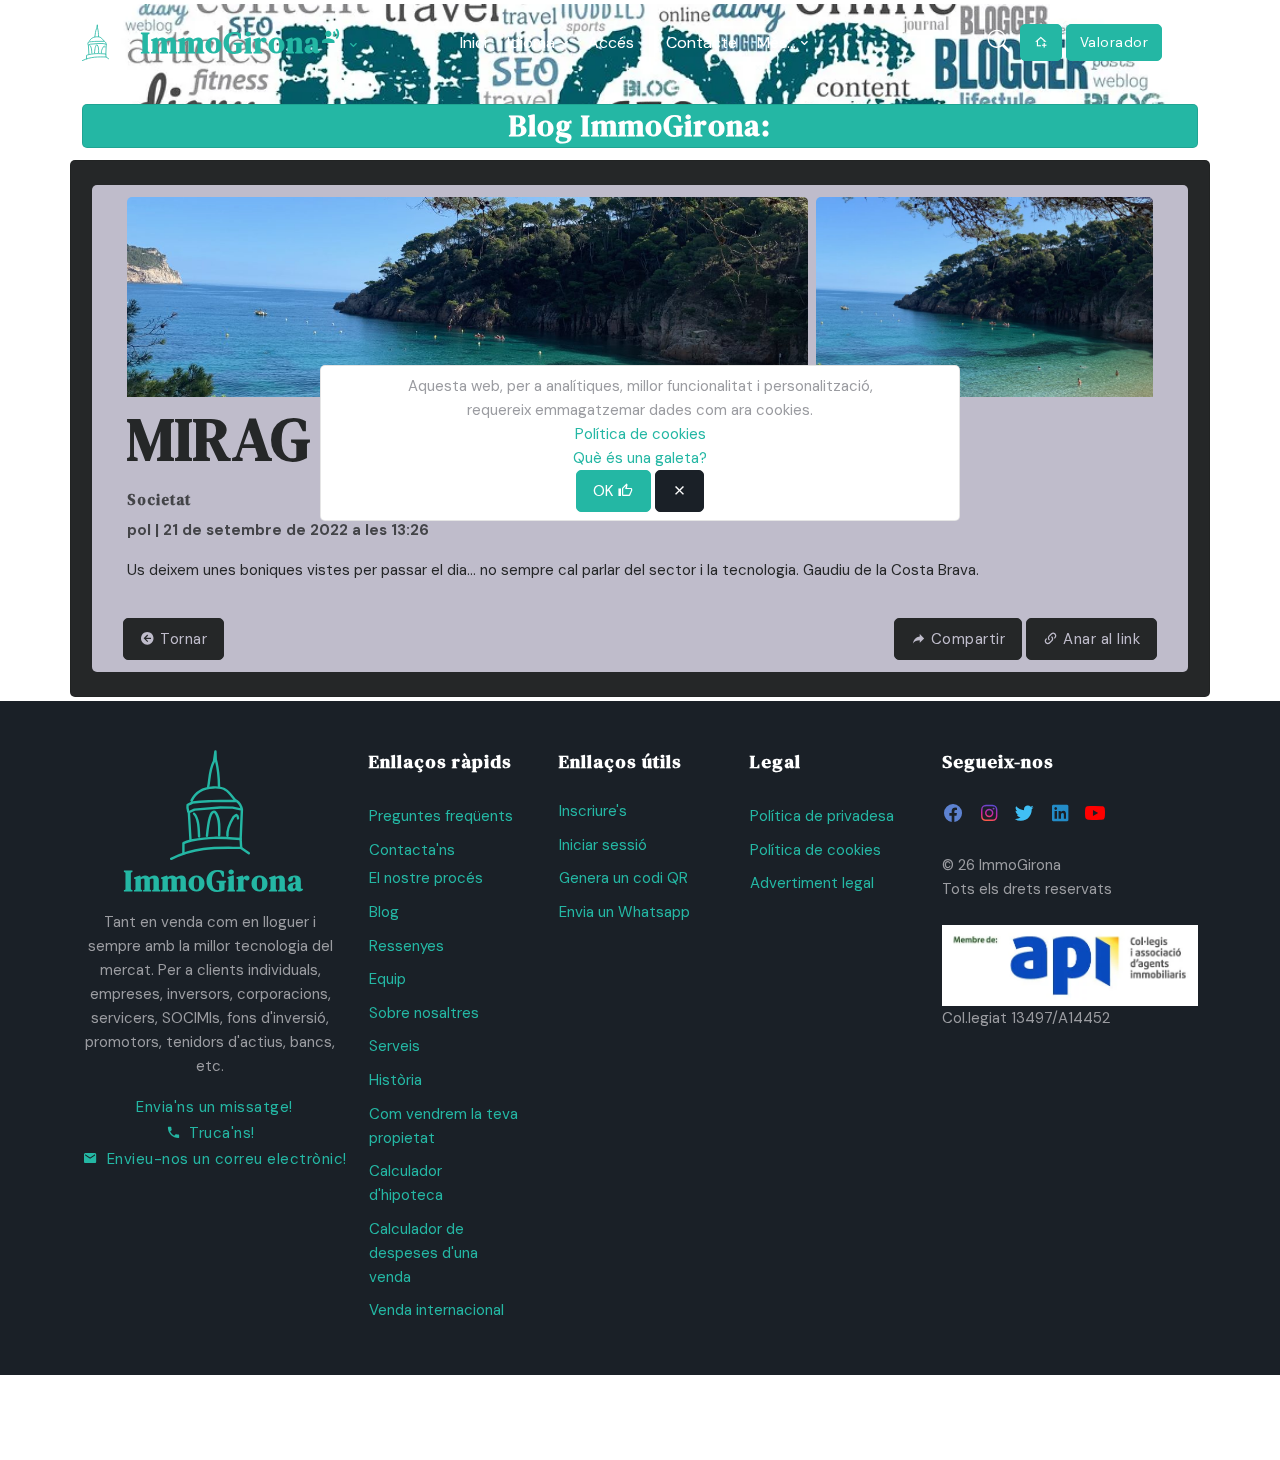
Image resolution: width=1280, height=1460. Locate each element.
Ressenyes (406, 946)
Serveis (394, 1046)
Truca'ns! (222, 1133)
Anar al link (1101, 639)
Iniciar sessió (603, 845)
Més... (776, 42)
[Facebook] (953, 813)
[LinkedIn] (1059, 813)
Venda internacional (436, 1310)
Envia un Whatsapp (624, 912)
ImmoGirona (231, 42)
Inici (473, 42)
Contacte (701, 42)
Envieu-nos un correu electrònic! (227, 1159)
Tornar (182, 639)
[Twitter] (1023, 813)
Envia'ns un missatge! (214, 1107)
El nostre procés (426, 878)
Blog (384, 912)
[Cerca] (999, 42)
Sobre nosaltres (424, 1013)
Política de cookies (815, 850)
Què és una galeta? (640, 458)
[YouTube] (1094, 813)
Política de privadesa (822, 816)
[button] (1182, 42)
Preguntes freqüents (441, 816)
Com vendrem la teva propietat (443, 1126)
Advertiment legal (812, 883)
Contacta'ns (412, 850)
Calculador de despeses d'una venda (423, 1253)
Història (395, 1080)
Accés (611, 42)
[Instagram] (988, 813)
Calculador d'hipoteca (406, 1183)
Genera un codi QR (623, 878)
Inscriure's (593, 811)
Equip (387, 979)
